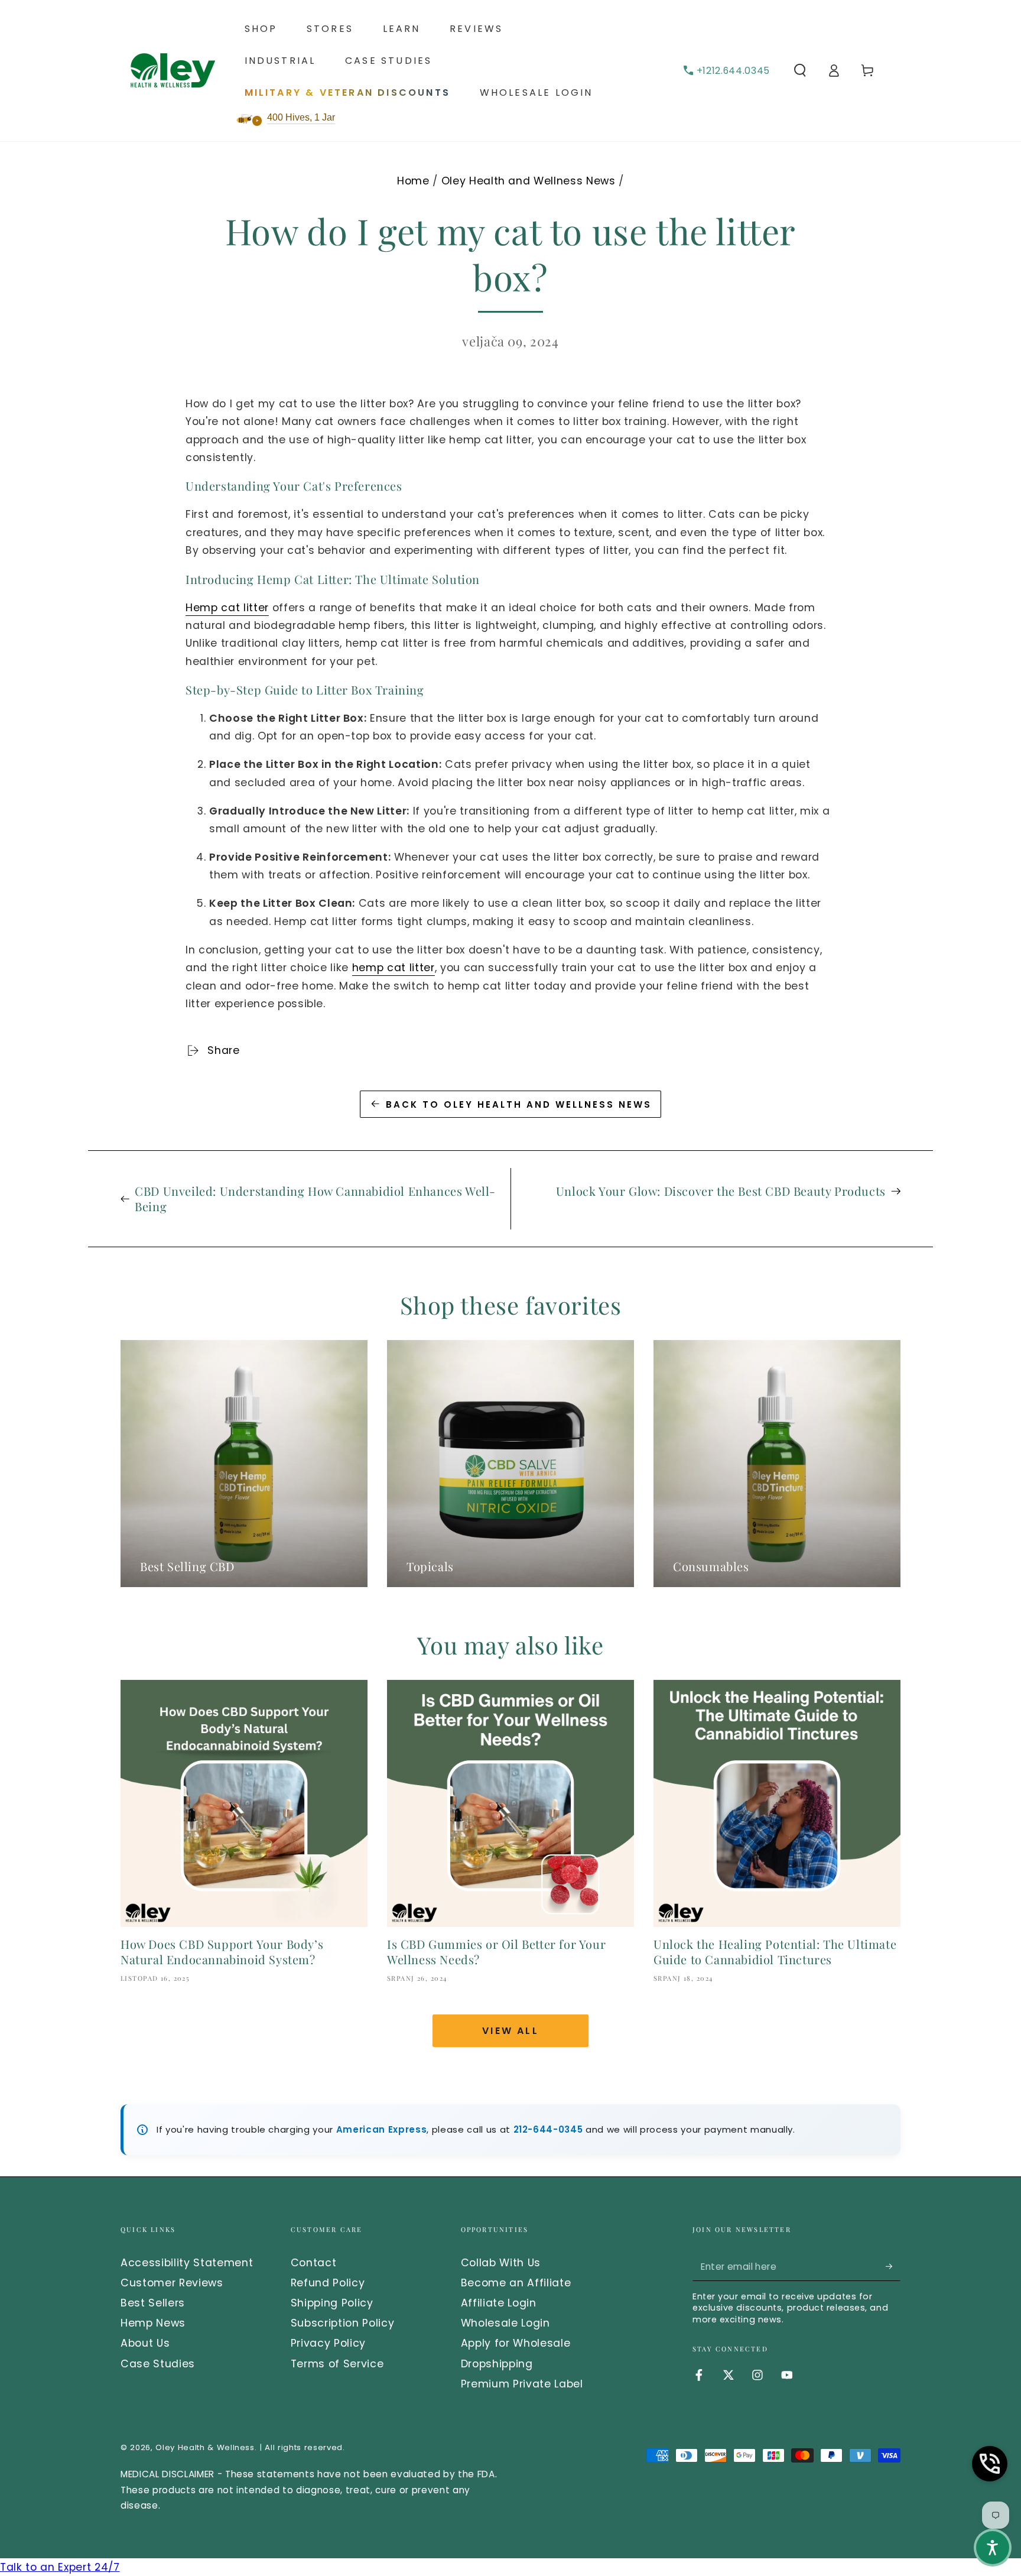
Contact (314, 2263)
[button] (800, 70)
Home (413, 181)
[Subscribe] (893, 2266)
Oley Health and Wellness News (529, 181)
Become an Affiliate (516, 2283)
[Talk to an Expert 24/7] (990, 2464)
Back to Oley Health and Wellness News (519, 1104)
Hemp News (153, 2323)
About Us (145, 2343)
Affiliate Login (499, 2303)
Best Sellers (153, 2303)
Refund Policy (328, 2283)
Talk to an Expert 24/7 (60, 2567)
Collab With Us (501, 2263)
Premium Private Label (522, 2384)
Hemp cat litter (227, 608)
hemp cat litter (394, 968)
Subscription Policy (343, 2323)
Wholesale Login (505, 2323)
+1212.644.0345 (733, 71)
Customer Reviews (172, 2283)
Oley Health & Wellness (205, 2447)
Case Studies (158, 2364)
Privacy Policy (328, 2343)
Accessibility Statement (187, 2263)
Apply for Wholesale (516, 2343)
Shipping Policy (332, 2303)
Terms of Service (337, 2364)
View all (510, 2031)
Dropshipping (497, 2364)
